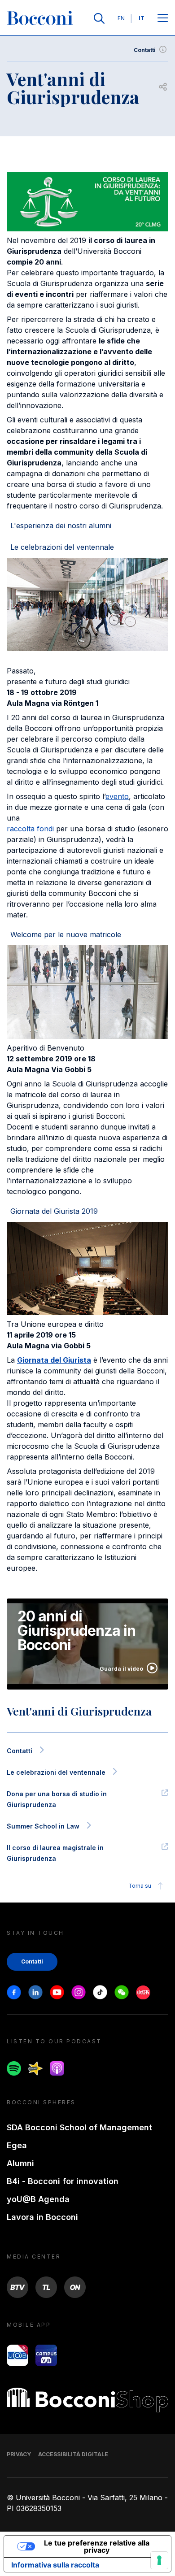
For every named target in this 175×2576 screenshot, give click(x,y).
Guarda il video (121, 1669)
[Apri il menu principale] (163, 19)
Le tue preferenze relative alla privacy (97, 2546)
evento (117, 796)
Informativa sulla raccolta (55, 2565)
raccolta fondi (30, 829)
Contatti (145, 50)
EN (121, 18)
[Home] (40, 18)
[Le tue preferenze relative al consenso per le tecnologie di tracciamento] (159, 2560)
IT (142, 18)
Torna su (140, 1886)
